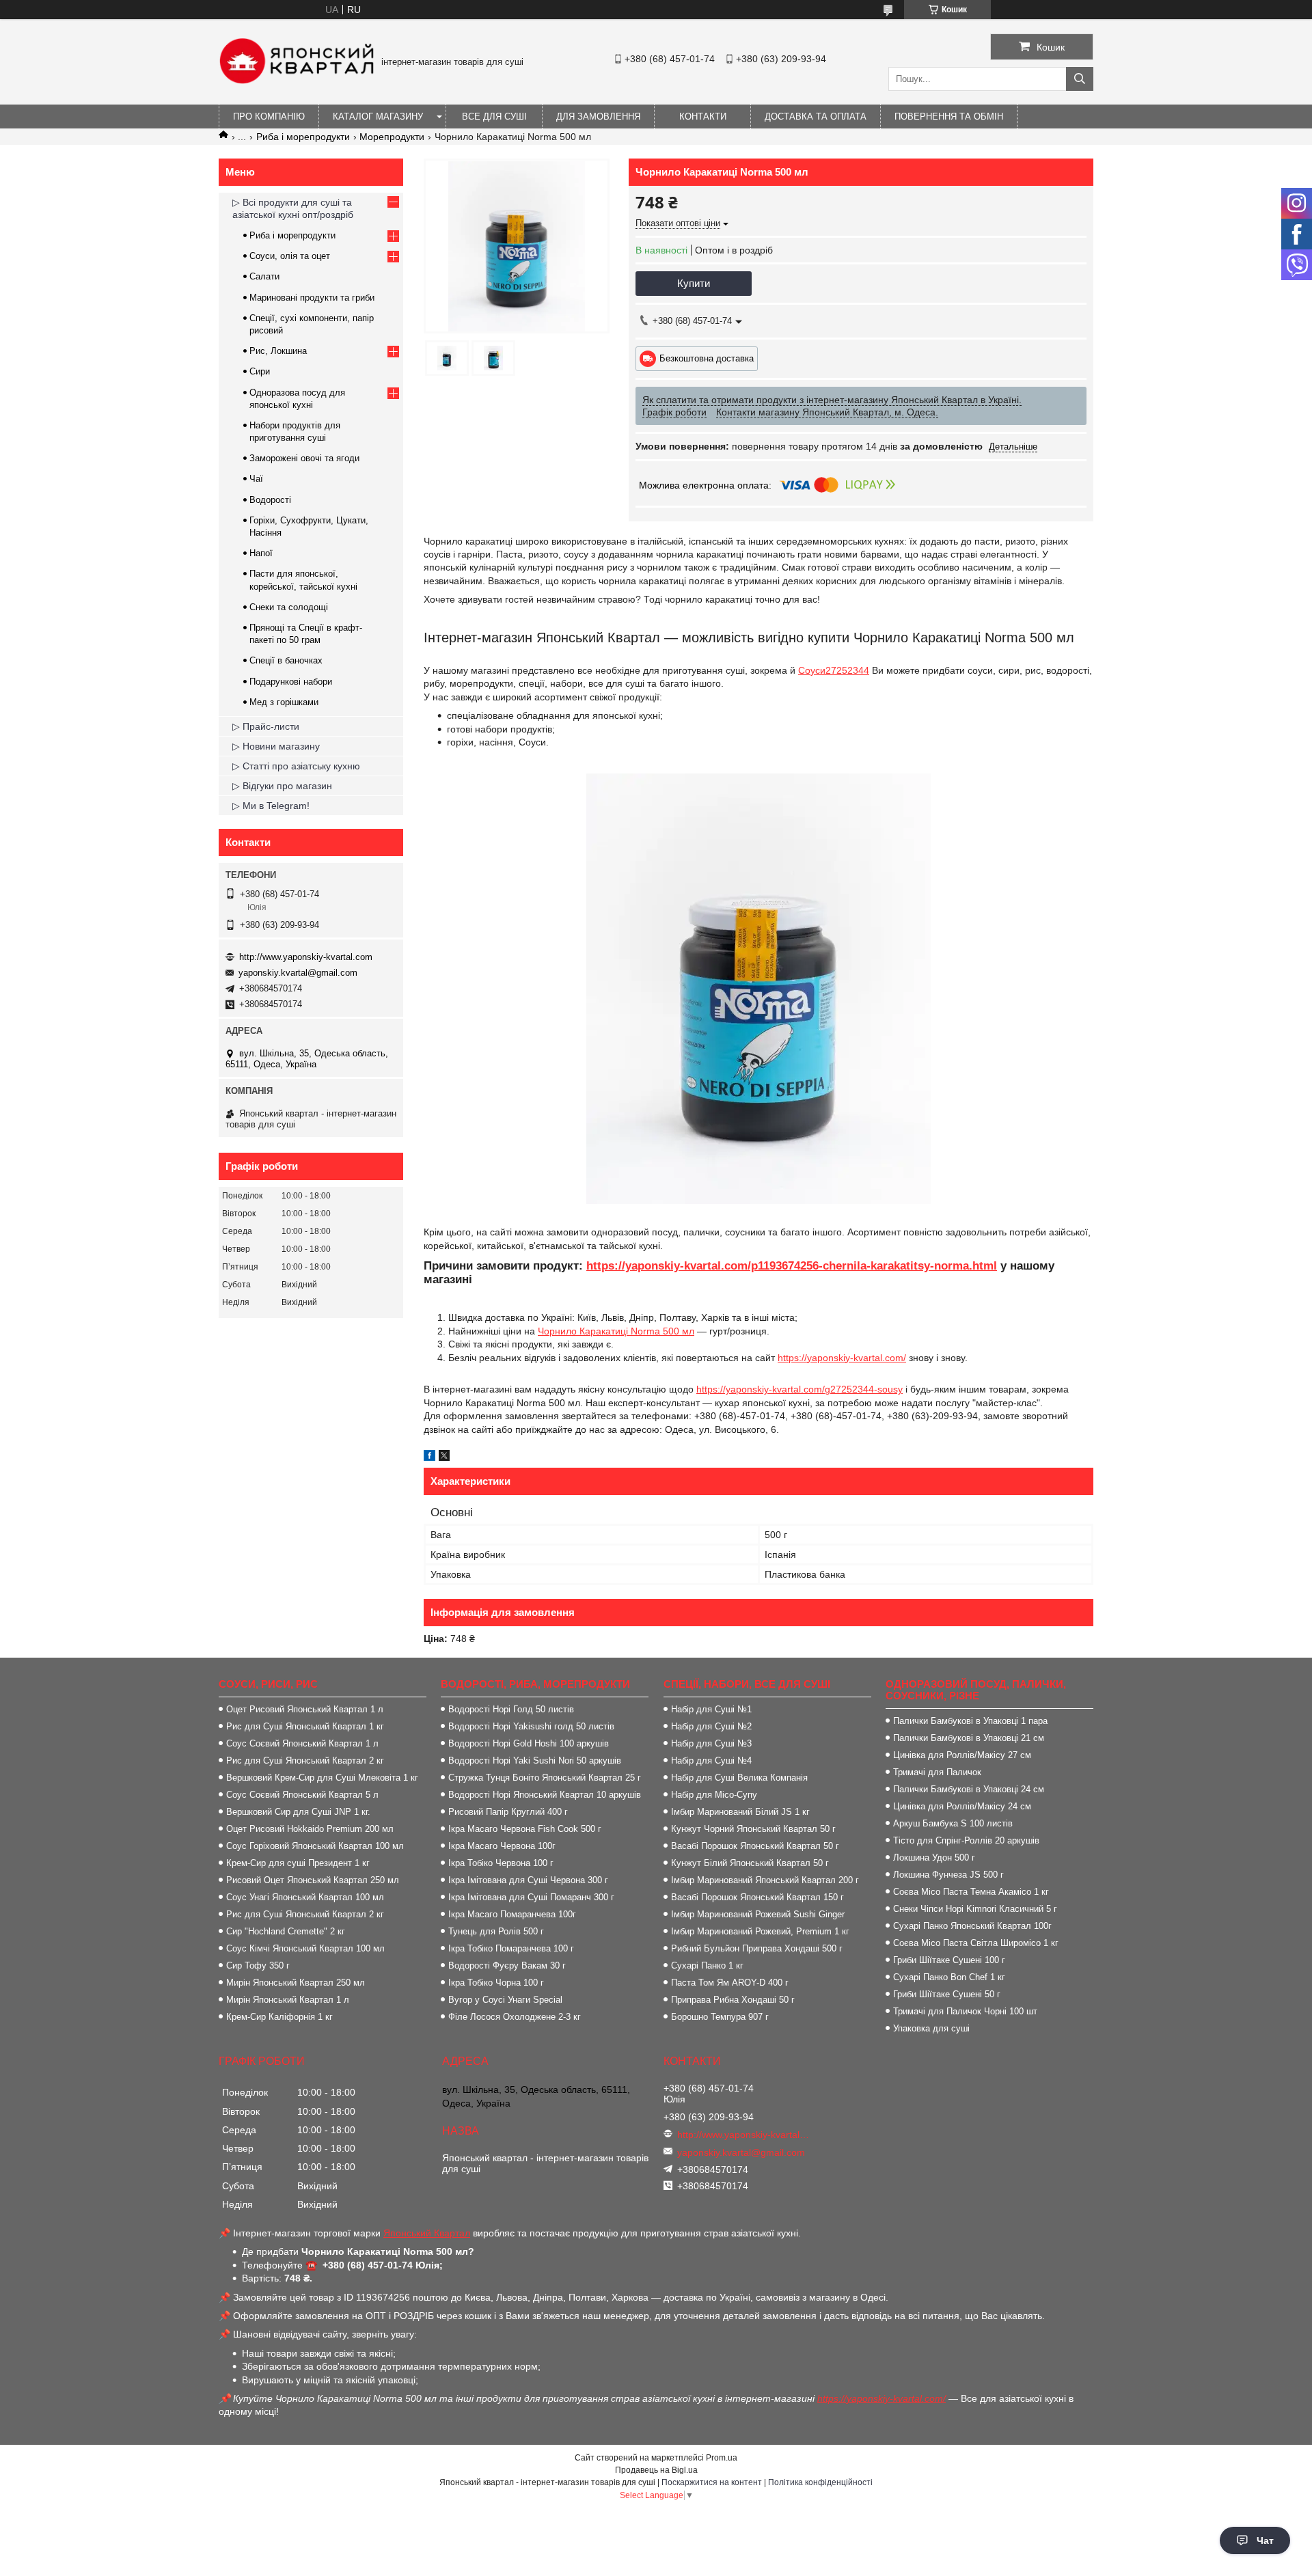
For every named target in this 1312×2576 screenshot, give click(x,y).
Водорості (270, 500)
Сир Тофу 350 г (258, 1965)
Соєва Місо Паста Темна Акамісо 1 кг (971, 1892)
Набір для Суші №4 (711, 1760)
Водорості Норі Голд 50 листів (511, 1709)
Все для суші (494, 117)
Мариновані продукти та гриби (312, 298)
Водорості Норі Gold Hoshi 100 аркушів (529, 1743)
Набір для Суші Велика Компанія (739, 1778)
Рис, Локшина (278, 351)
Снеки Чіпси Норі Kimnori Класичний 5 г (975, 1909)
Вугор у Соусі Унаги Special (505, 2000)
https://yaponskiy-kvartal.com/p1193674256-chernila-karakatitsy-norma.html (792, 1266)
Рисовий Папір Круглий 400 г (508, 1812)
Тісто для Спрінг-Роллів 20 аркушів (966, 1840)
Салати (264, 276)
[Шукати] (1080, 79)
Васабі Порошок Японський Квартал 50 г (755, 1846)
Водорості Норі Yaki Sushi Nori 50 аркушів (535, 1760)
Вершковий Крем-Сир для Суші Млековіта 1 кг (322, 1778)
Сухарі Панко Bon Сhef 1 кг (949, 1977)
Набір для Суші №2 (711, 1726)
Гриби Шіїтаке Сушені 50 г (947, 1994)
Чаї (256, 479)
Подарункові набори (291, 682)
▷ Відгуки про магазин (282, 786)
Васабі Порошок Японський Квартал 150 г (757, 1897)
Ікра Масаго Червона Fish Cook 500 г (525, 1829)
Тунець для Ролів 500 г (496, 1931)
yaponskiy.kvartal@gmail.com (298, 973)
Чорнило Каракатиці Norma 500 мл (616, 1331)
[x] (444, 1457)
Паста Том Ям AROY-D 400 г (730, 1983)
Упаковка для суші (931, 2028)
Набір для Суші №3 (711, 1743)
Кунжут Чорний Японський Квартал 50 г (753, 1829)
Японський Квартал (427, 2233)
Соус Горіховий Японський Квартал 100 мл (315, 1846)
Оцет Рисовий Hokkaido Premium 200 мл (310, 1829)
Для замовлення (598, 117)
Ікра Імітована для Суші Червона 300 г (528, 1880)
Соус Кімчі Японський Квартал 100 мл (305, 1948)
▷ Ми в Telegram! (271, 806)
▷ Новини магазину (276, 746)
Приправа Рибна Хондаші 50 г (733, 2000)
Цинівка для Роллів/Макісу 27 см (962, 1755)
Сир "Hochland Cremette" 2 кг (286, 1931)
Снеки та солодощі (289, 607)
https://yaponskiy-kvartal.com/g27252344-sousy (799, 1389)
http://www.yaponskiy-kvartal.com (306, 957)
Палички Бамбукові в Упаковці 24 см (969, 1789)
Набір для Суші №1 (711, 1709)
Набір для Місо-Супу (714, 1795)
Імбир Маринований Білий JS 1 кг (740, 1812)
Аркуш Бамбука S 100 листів (953, 1823)
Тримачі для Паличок (937, 1772)
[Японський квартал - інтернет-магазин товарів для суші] (297, 81)
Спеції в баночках (286, 660)
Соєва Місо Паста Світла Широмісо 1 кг (976, 1943)
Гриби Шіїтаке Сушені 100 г (949, 1960)
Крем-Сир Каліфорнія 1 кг (279, 2017)
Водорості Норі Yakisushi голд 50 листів (531, 1726)
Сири (260, 371)
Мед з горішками (284, 702)
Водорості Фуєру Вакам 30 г (507, 1965)
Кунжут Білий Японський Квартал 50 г (750, 1863)
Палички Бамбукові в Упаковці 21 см (969, 1738)
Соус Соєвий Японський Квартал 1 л (302, 1743)
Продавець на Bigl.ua (656, 2470)
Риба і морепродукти (303, 137)
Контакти (703, 117)
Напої (261, 553)
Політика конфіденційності (820, 2482)
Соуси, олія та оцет (290, 256)
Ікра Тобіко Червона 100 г (501, 1863)
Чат (1265, 2540)
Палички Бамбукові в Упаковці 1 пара (970, 1721)
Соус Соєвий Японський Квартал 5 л (302, 1795)
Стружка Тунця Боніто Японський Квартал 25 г (545, 1778)
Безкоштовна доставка (707, 358)
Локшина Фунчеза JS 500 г (948, 1875)
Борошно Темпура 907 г (720, 2017)
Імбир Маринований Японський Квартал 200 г (765, 1880)
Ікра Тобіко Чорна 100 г (496, 1983)
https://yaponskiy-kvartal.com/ (842, 1358)
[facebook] (429, 1457)
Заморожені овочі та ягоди (304, 458)
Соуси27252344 (834, 670)
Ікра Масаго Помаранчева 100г (512, 1914)
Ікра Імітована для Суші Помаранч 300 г (531, 1897)
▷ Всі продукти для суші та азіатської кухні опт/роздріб (293, 208)
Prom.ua (722, 2458)
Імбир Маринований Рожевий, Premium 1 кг (760, 1931)
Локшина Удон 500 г (934, 1858)
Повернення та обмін (949, 117)
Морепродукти (392, 137)
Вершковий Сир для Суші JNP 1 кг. (298, 1812)
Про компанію (269, 117)
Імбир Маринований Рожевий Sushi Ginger (758, 1914)
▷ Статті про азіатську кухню (296, 766)
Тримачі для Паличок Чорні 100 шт (965, 2011)
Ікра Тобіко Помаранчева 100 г (511, 1948)
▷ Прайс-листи (266, 726)
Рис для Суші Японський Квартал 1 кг (305, 1726)
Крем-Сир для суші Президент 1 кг (298, 1863)
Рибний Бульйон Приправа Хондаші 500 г (757, 1948)
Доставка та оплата (816, 117)
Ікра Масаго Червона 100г (502, 1846)
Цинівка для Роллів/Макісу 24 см (962, 1806)
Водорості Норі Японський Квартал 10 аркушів (545, 1795)
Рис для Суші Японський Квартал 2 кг (305, 1760)
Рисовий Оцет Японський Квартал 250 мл (313, 1880)
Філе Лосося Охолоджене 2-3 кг (515, 2017)
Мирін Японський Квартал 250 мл (296, 1983)
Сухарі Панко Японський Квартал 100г (972, 1926)
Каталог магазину (378, 117)
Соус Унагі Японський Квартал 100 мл (305, 1897)
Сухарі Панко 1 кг (707, 1965)
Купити (694, 283)
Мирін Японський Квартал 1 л (288, 2000)
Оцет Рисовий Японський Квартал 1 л (305, 1709)
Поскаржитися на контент (712, 2482)
